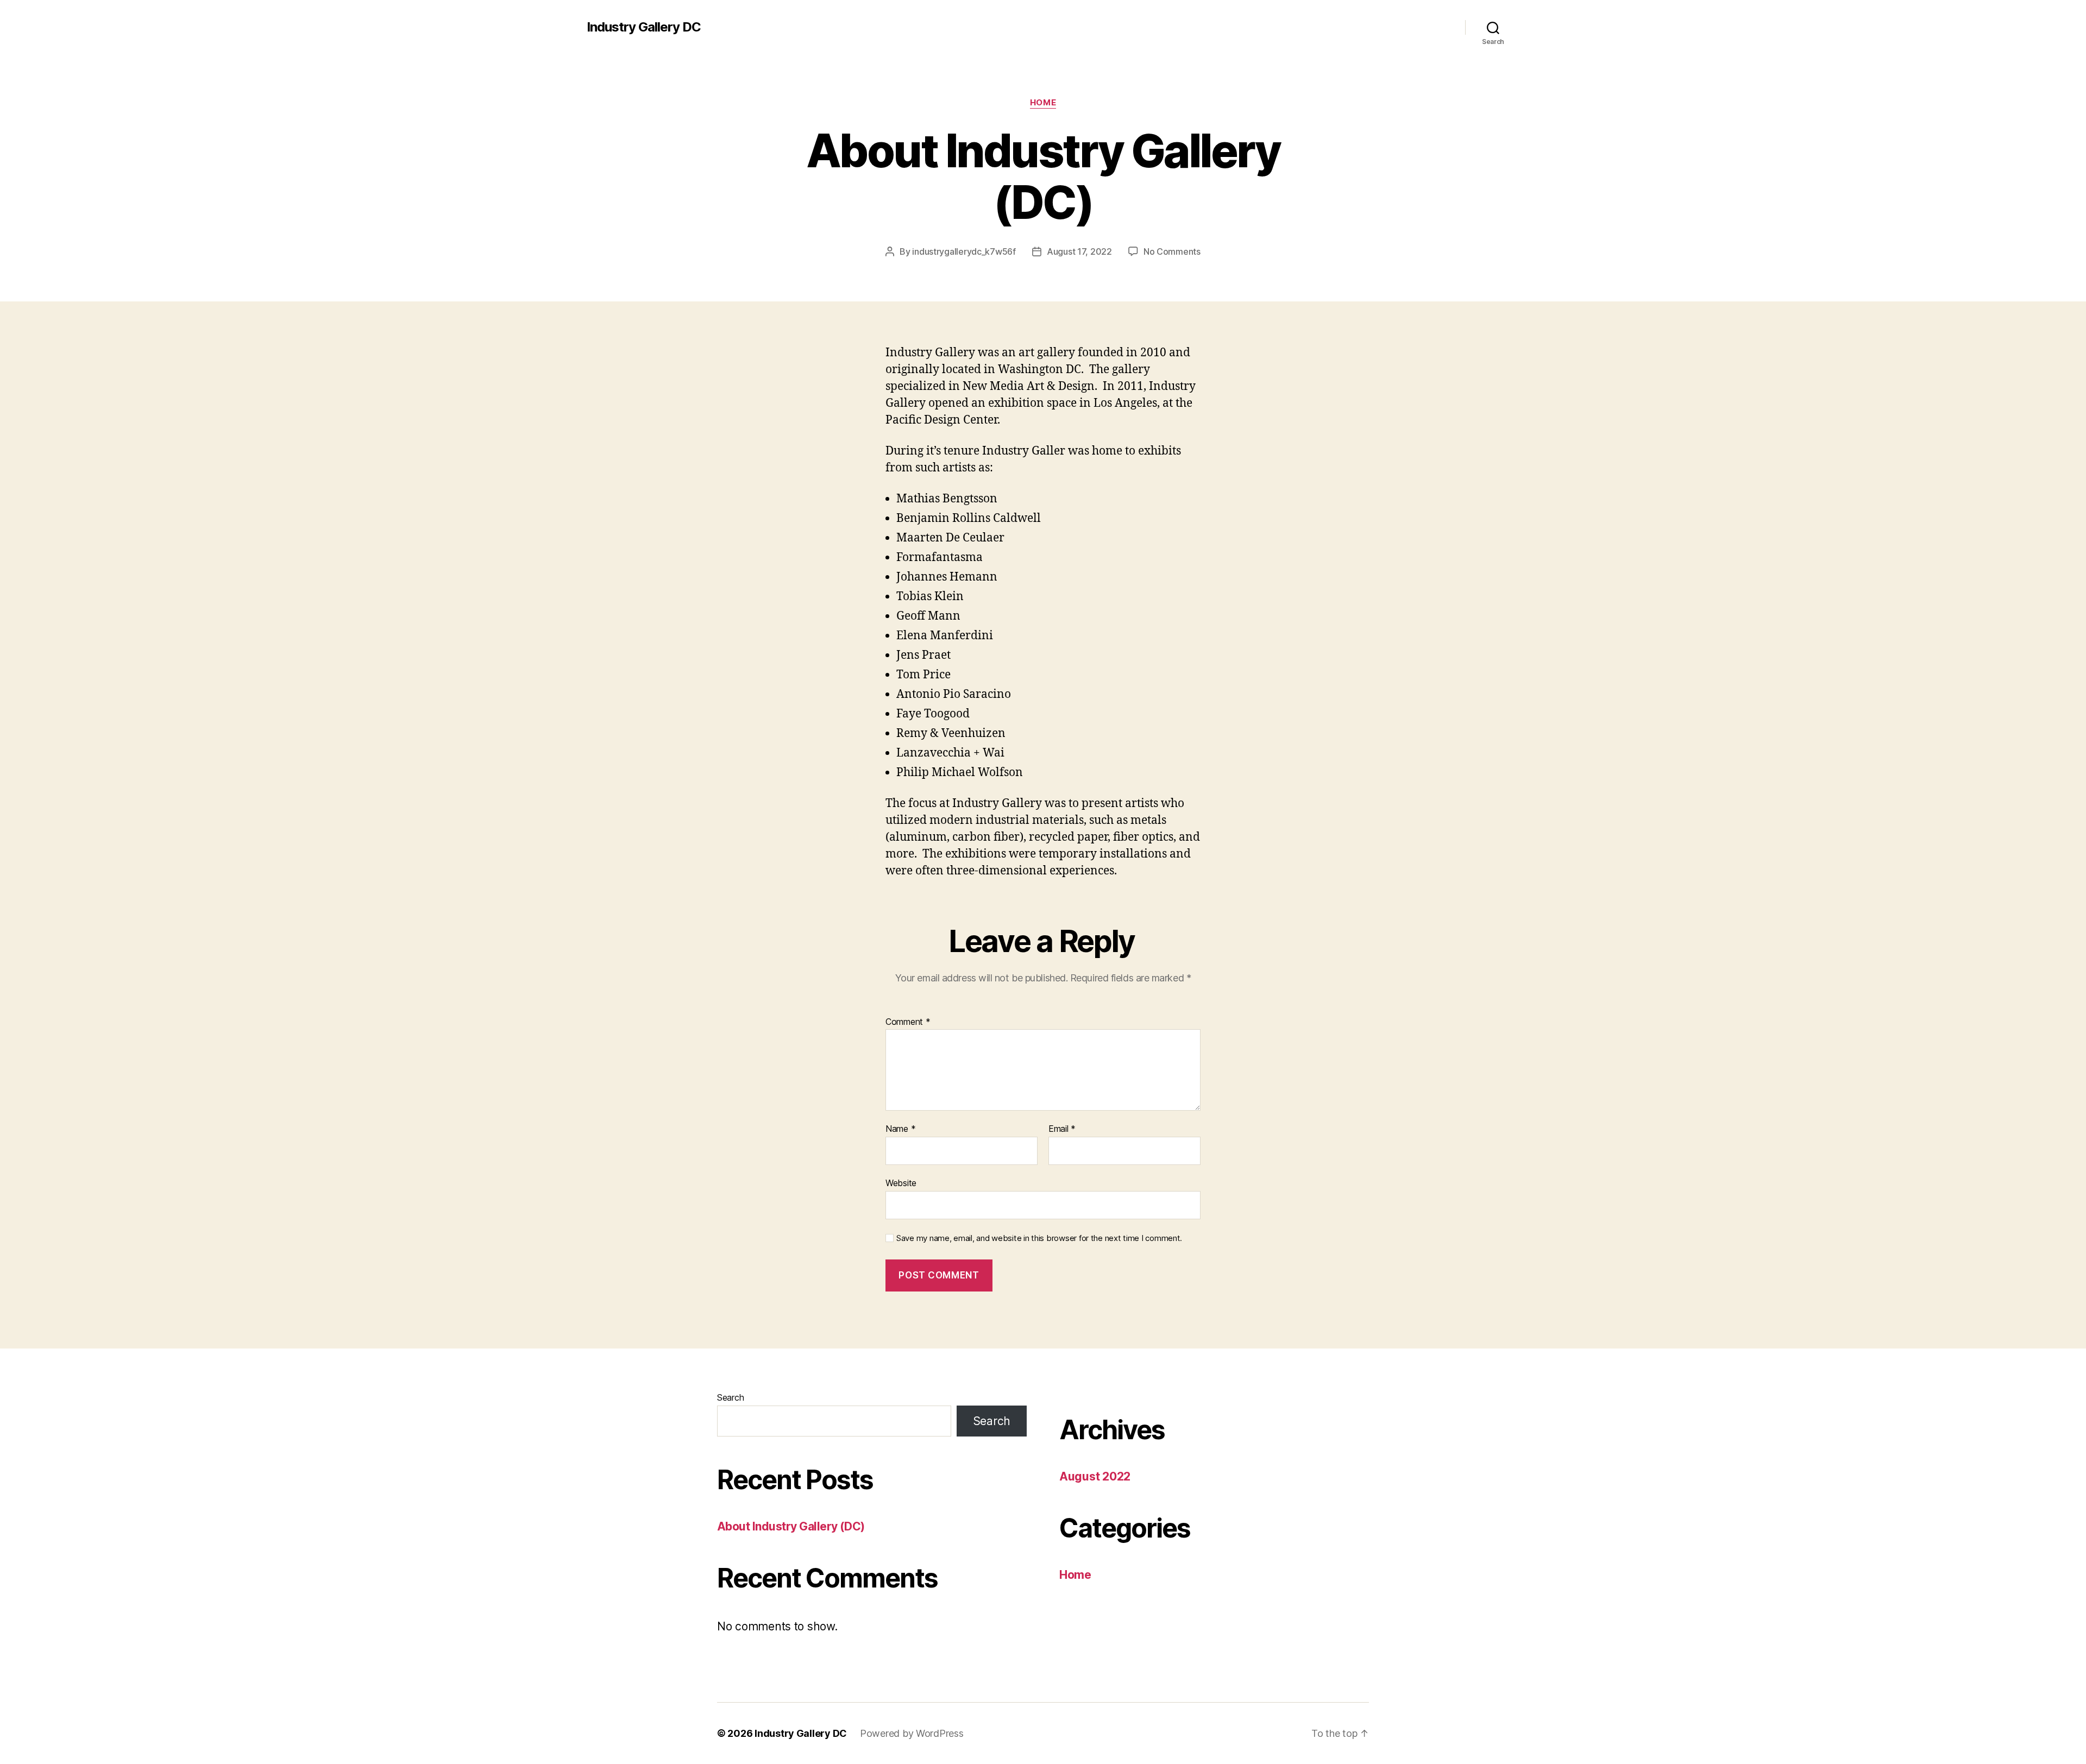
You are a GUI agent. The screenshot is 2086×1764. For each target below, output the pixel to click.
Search (730, 1397)
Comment (908, 1022)
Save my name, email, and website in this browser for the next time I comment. (1039, 1238)
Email (1062, 1129)
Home (1043, 103)
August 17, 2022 (1079, 251)
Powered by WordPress (912, 1733)
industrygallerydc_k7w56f (964, 251)
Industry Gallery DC (644, 27)
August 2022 (1095, 1476)
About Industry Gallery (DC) (791, 1526)
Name (900, 1129)
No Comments (1172, 251)
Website (901, 1183)
